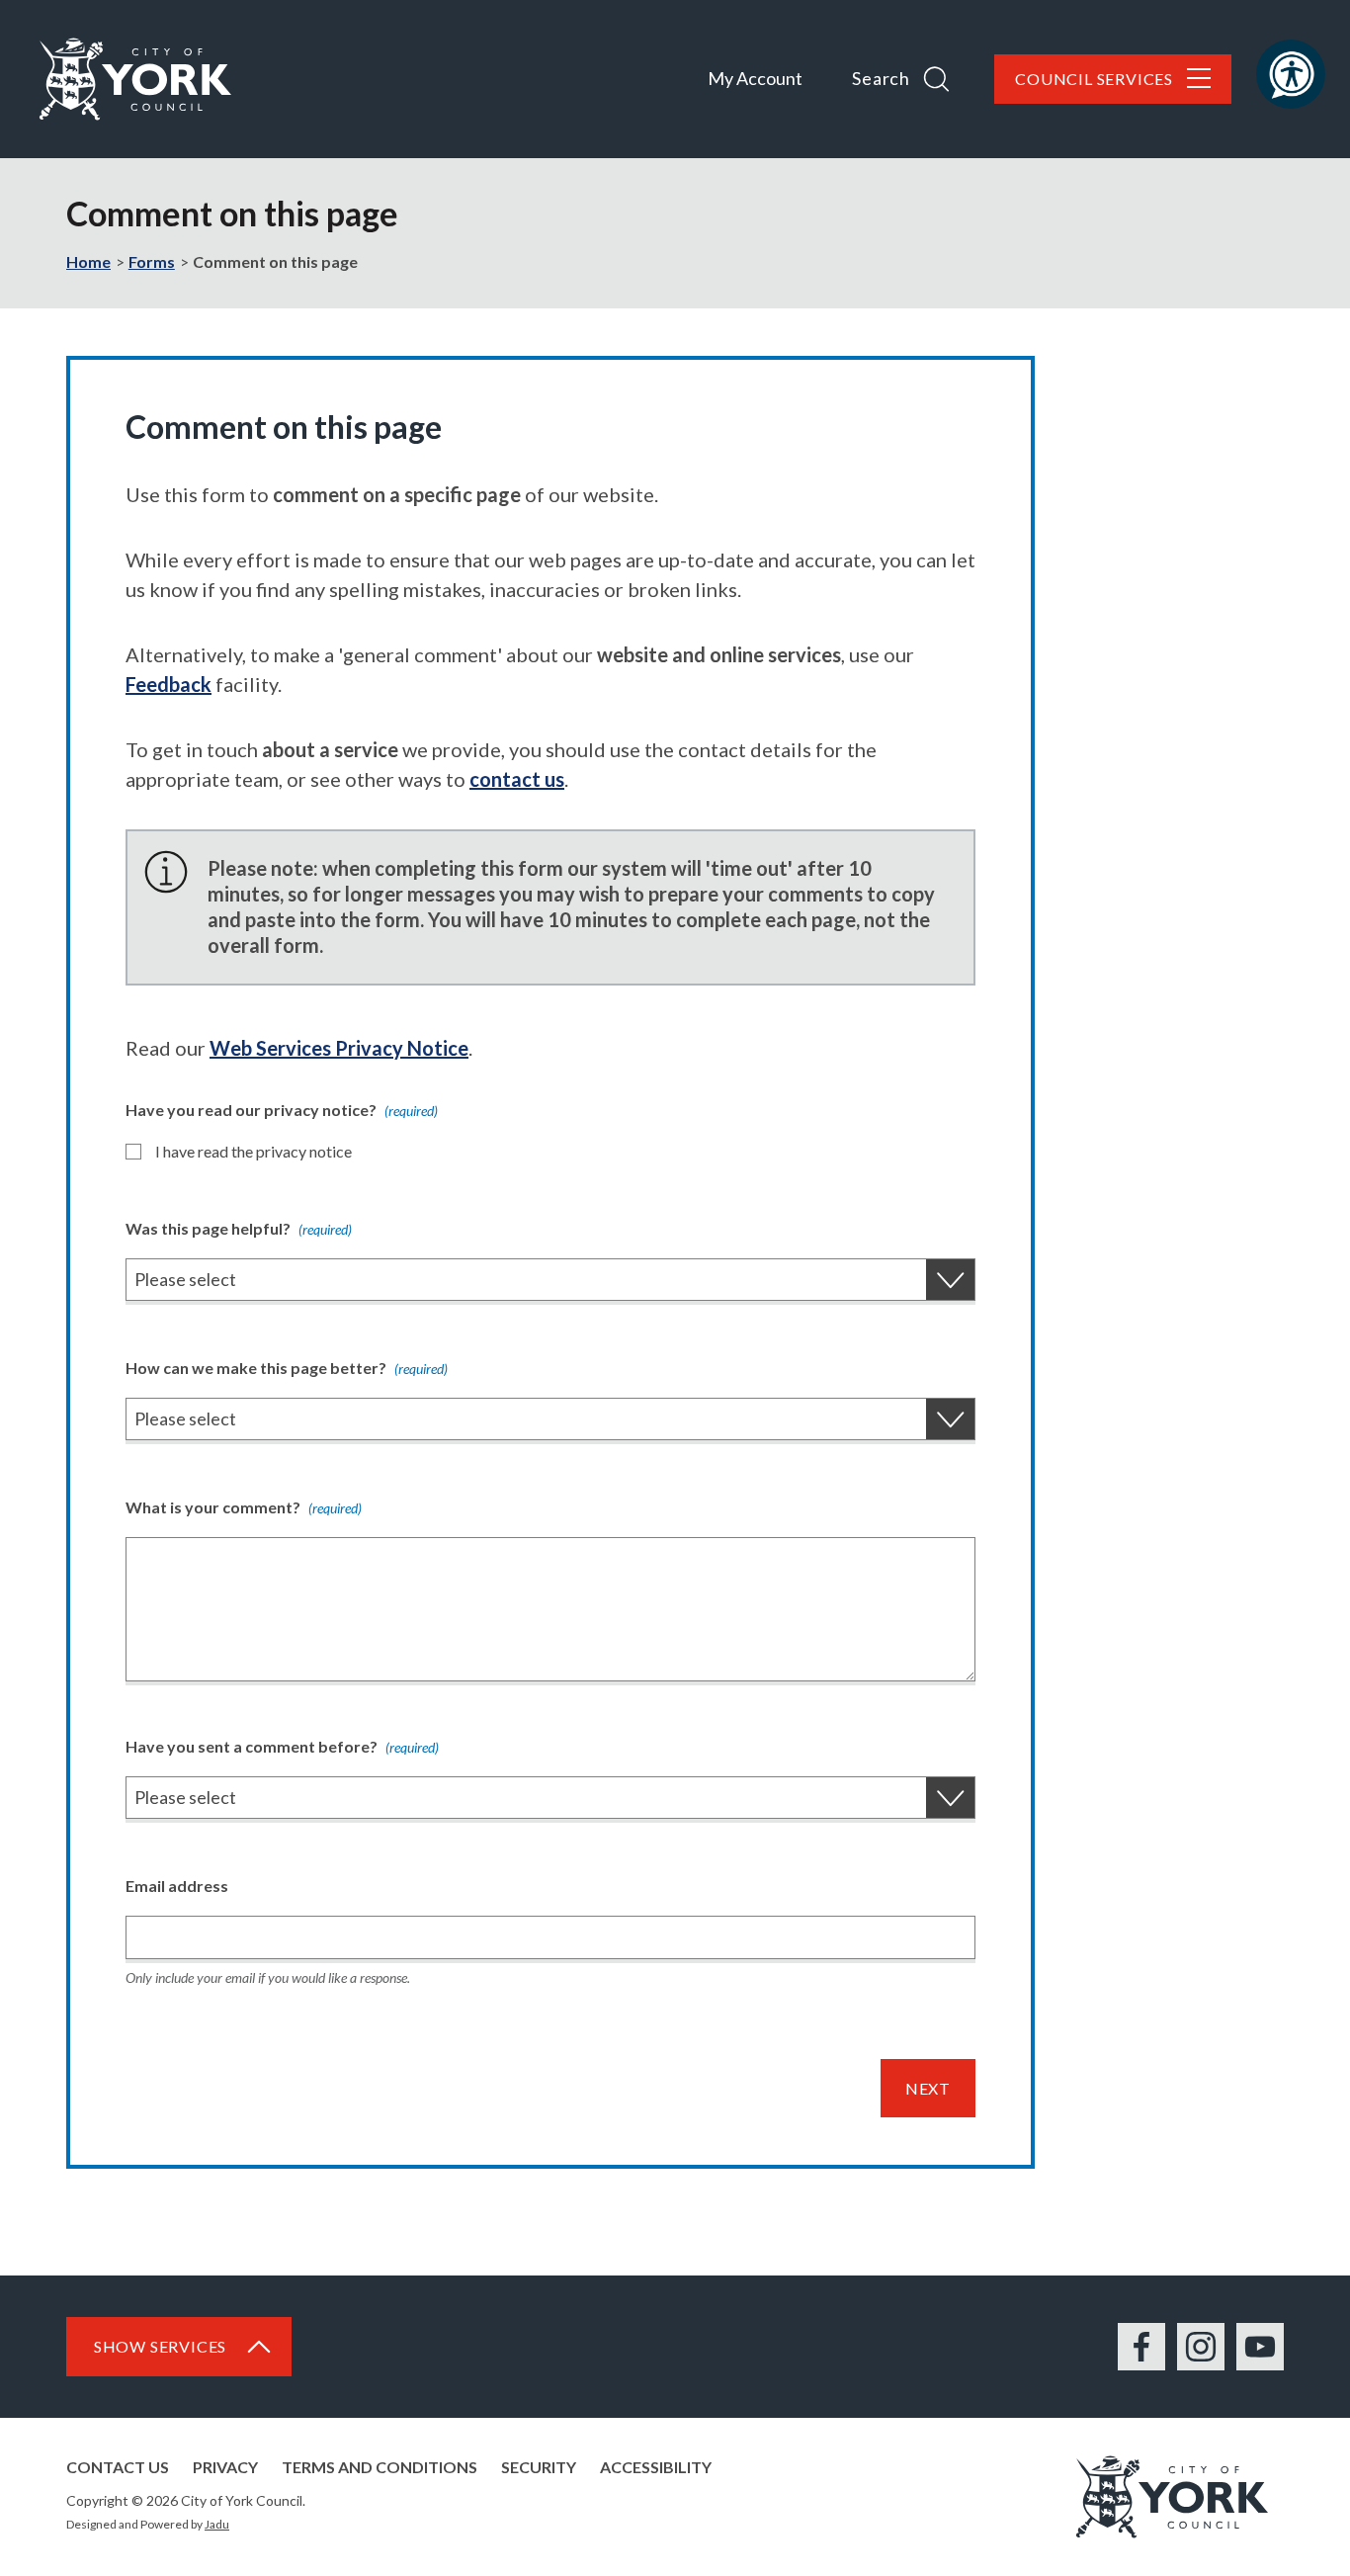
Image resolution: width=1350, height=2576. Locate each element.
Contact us (118, 2467)
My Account (755, 78)
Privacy (225, 2467)
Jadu (217, 2524)
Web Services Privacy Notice (339, 1048)
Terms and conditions (380, 2467)
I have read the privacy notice (253, 1151)
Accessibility (656, 2467)
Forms (152, 261)
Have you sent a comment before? (282, 1746)
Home (88, 261)
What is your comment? (244, 1507)
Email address (177, 1886)
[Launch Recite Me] (1291, 74)
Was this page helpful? (239, 1228)
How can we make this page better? (287, 1368)
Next (928, 2088)
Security (539, 2467)
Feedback (169, 684)
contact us (517, 779)
